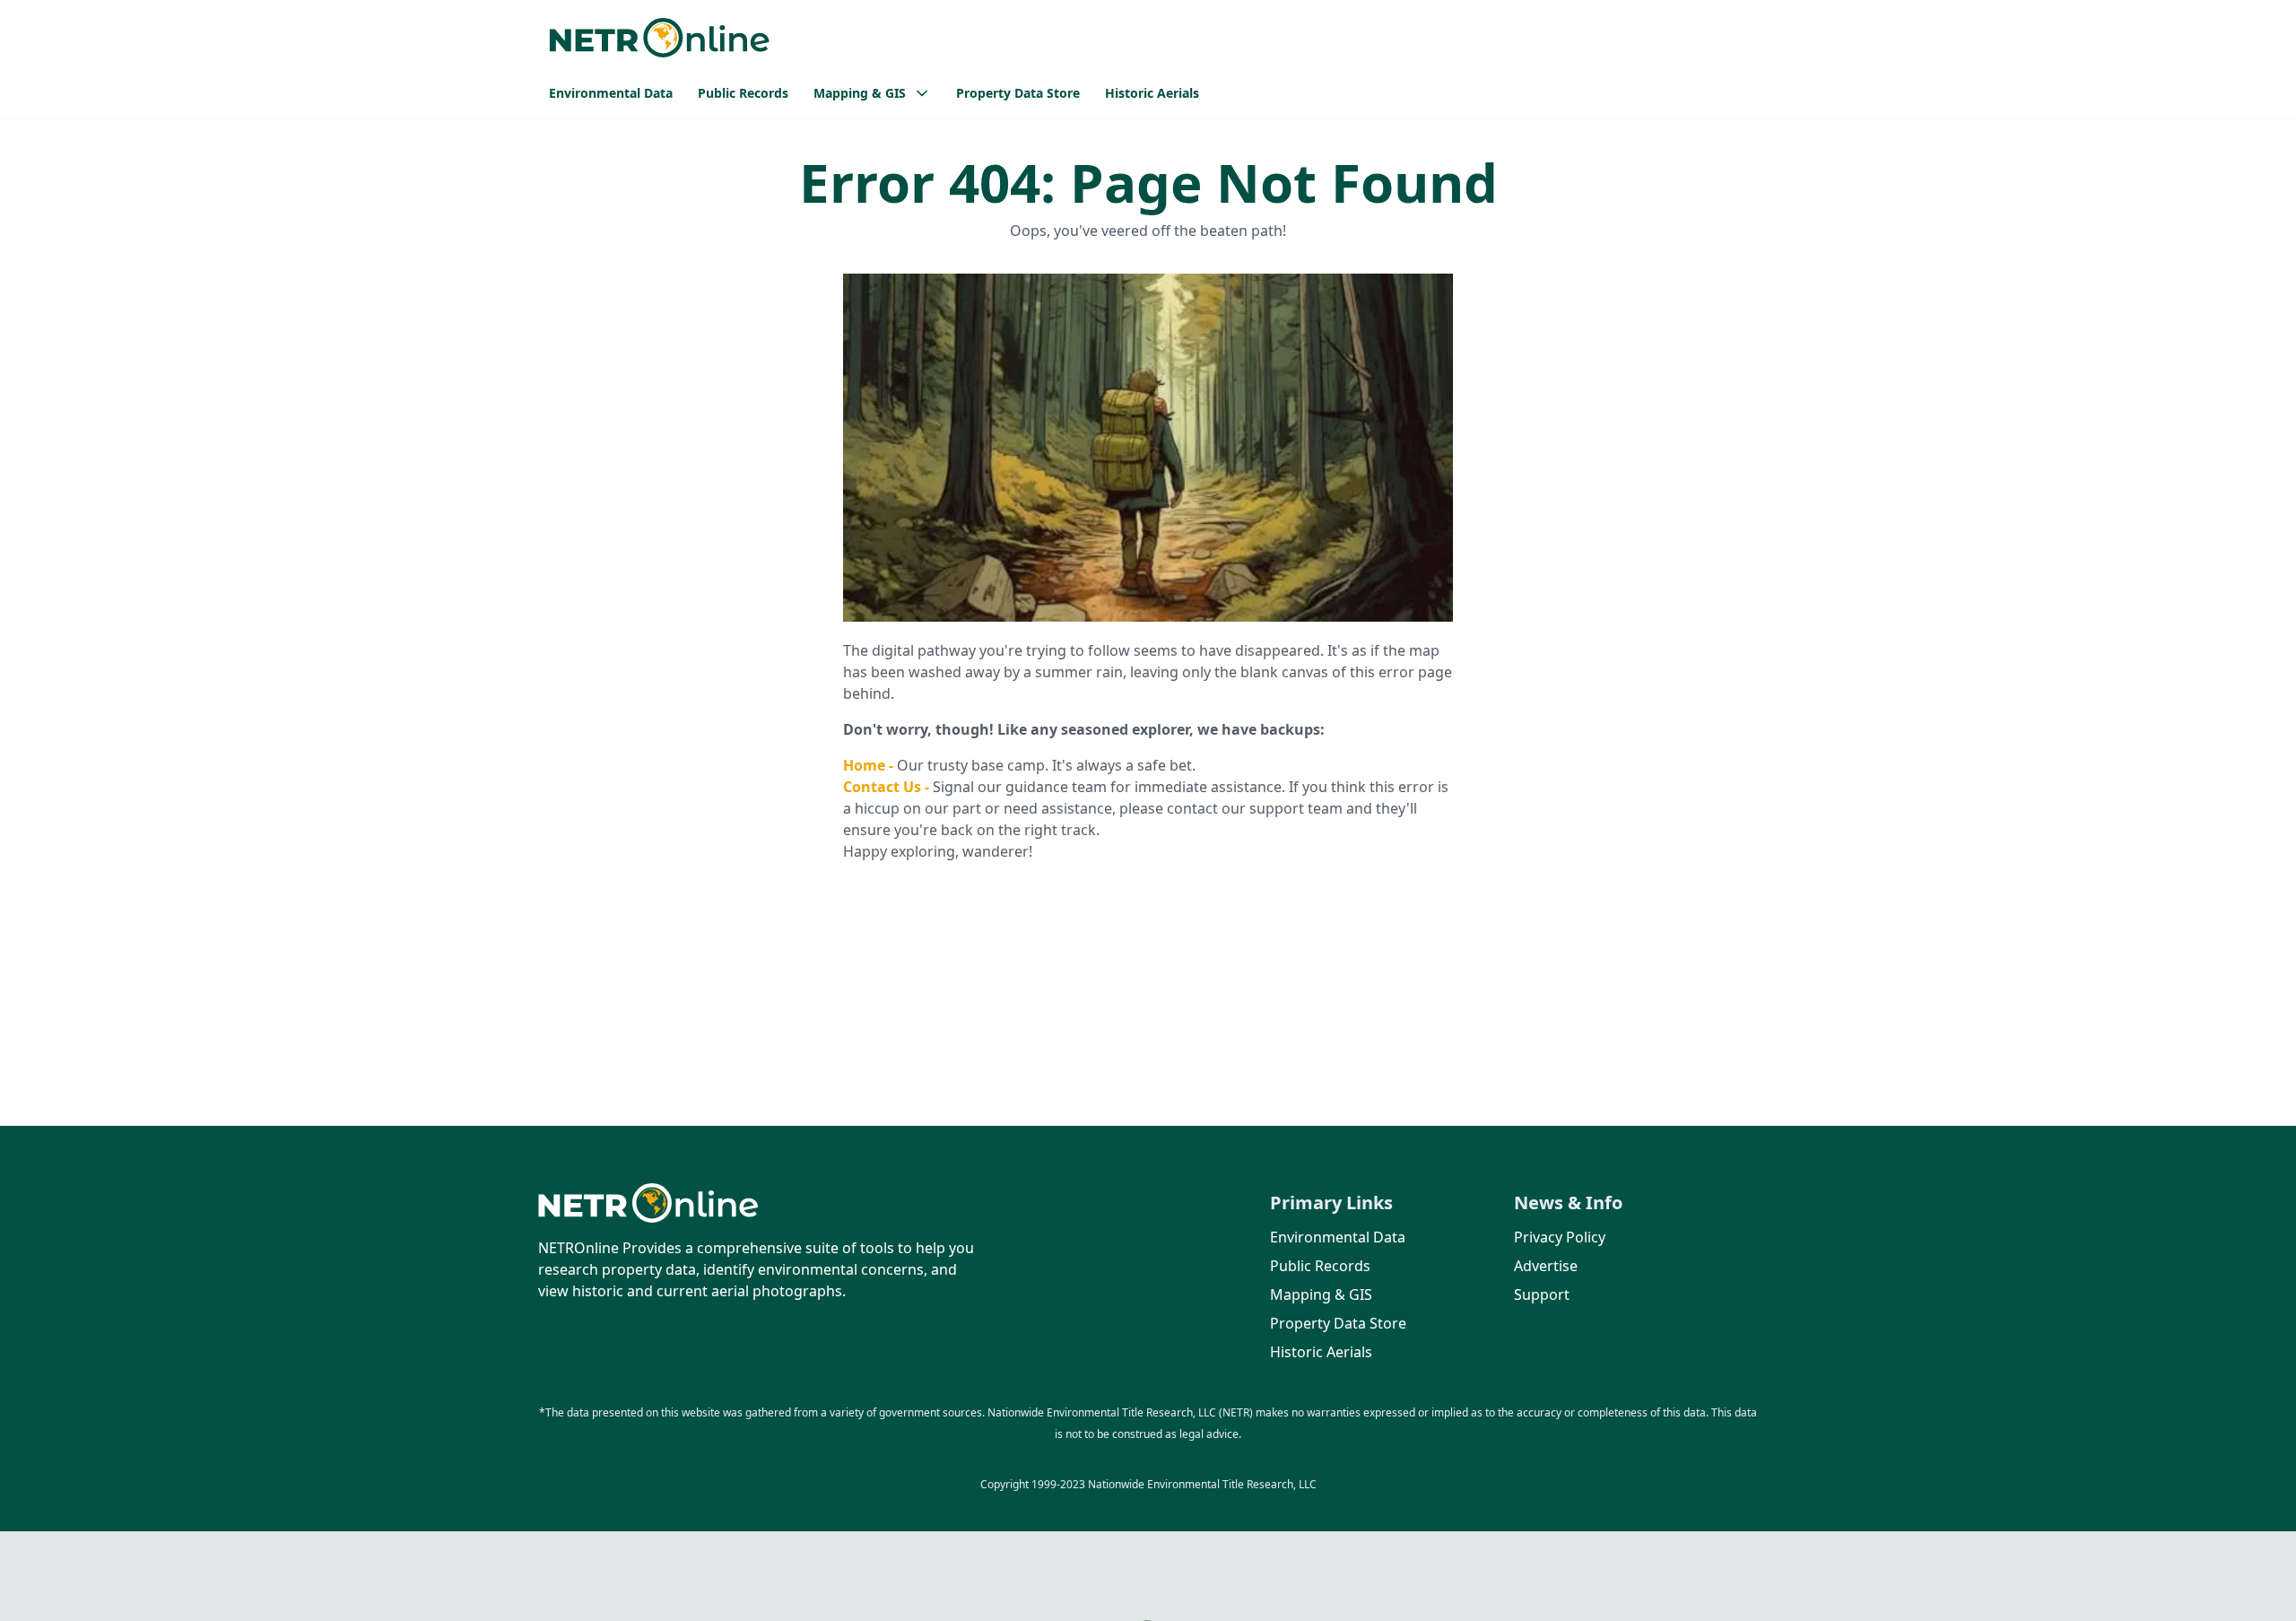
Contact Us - (888, 787)
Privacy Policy (1560, 1237)
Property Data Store (1018, 93)
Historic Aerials (1152, 93)
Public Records (743, 93)
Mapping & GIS (1321, 1294)
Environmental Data (611, 93)
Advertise (1546, 1266)
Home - (870, 765)
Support (1542, 1294)
